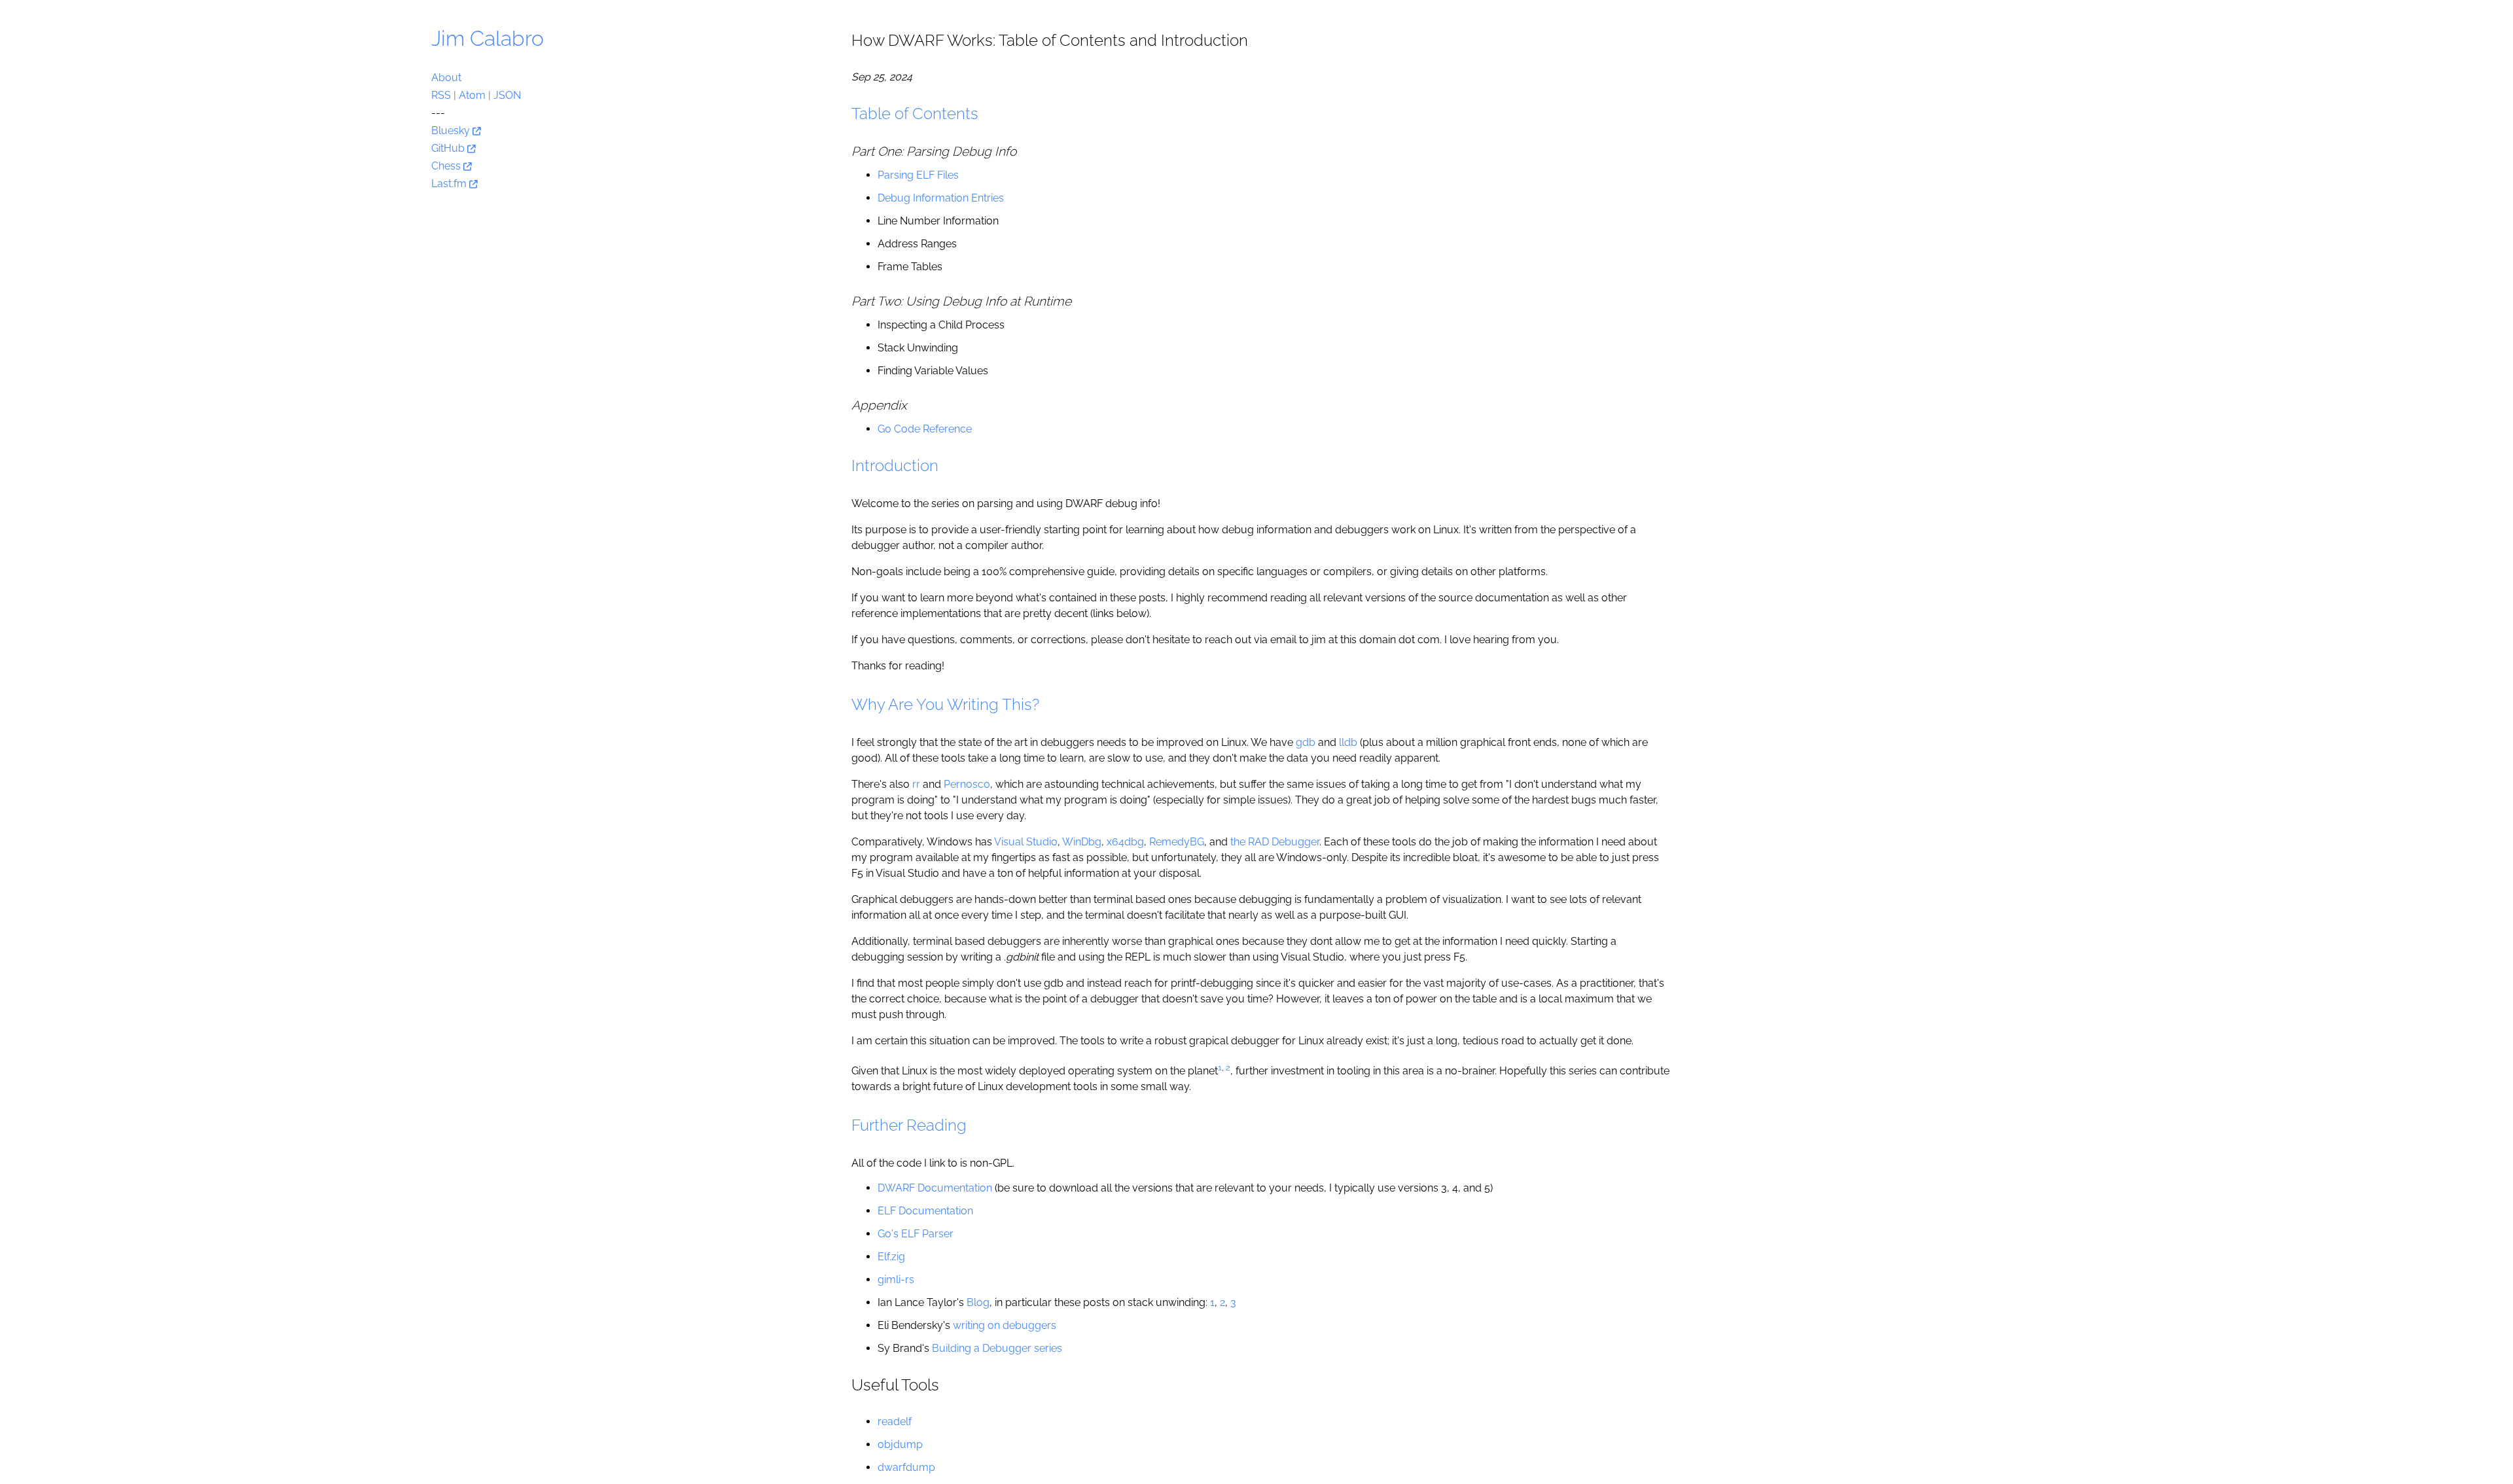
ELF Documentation (925, 1211)
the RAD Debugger (1275, 842)
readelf (895, 1422)
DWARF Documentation (935, 1188)
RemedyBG (1177, 842)
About (446, 78)
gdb (1306, 742)
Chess (447, 166)
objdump (900, 1444)
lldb (1348, 742)
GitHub (449, 148)
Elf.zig (891, 1257)
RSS (441, 95)
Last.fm (450, 184)
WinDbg (1082, 842)
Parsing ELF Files (918, 175)
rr (916, 784)
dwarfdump (906, 1467)
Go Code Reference (925, 429)
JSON (507, 95)
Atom (472, 95)
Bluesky (452, 131)
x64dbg (1125, 842)
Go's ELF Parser (916, 1234)
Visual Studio (1026, 842)
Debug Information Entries (941, 198)
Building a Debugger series (997, 1348)
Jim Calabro (488, 38)
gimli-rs (896, 1280)
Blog (978, 1302)
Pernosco (967, 784)
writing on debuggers (1005, 1325)
